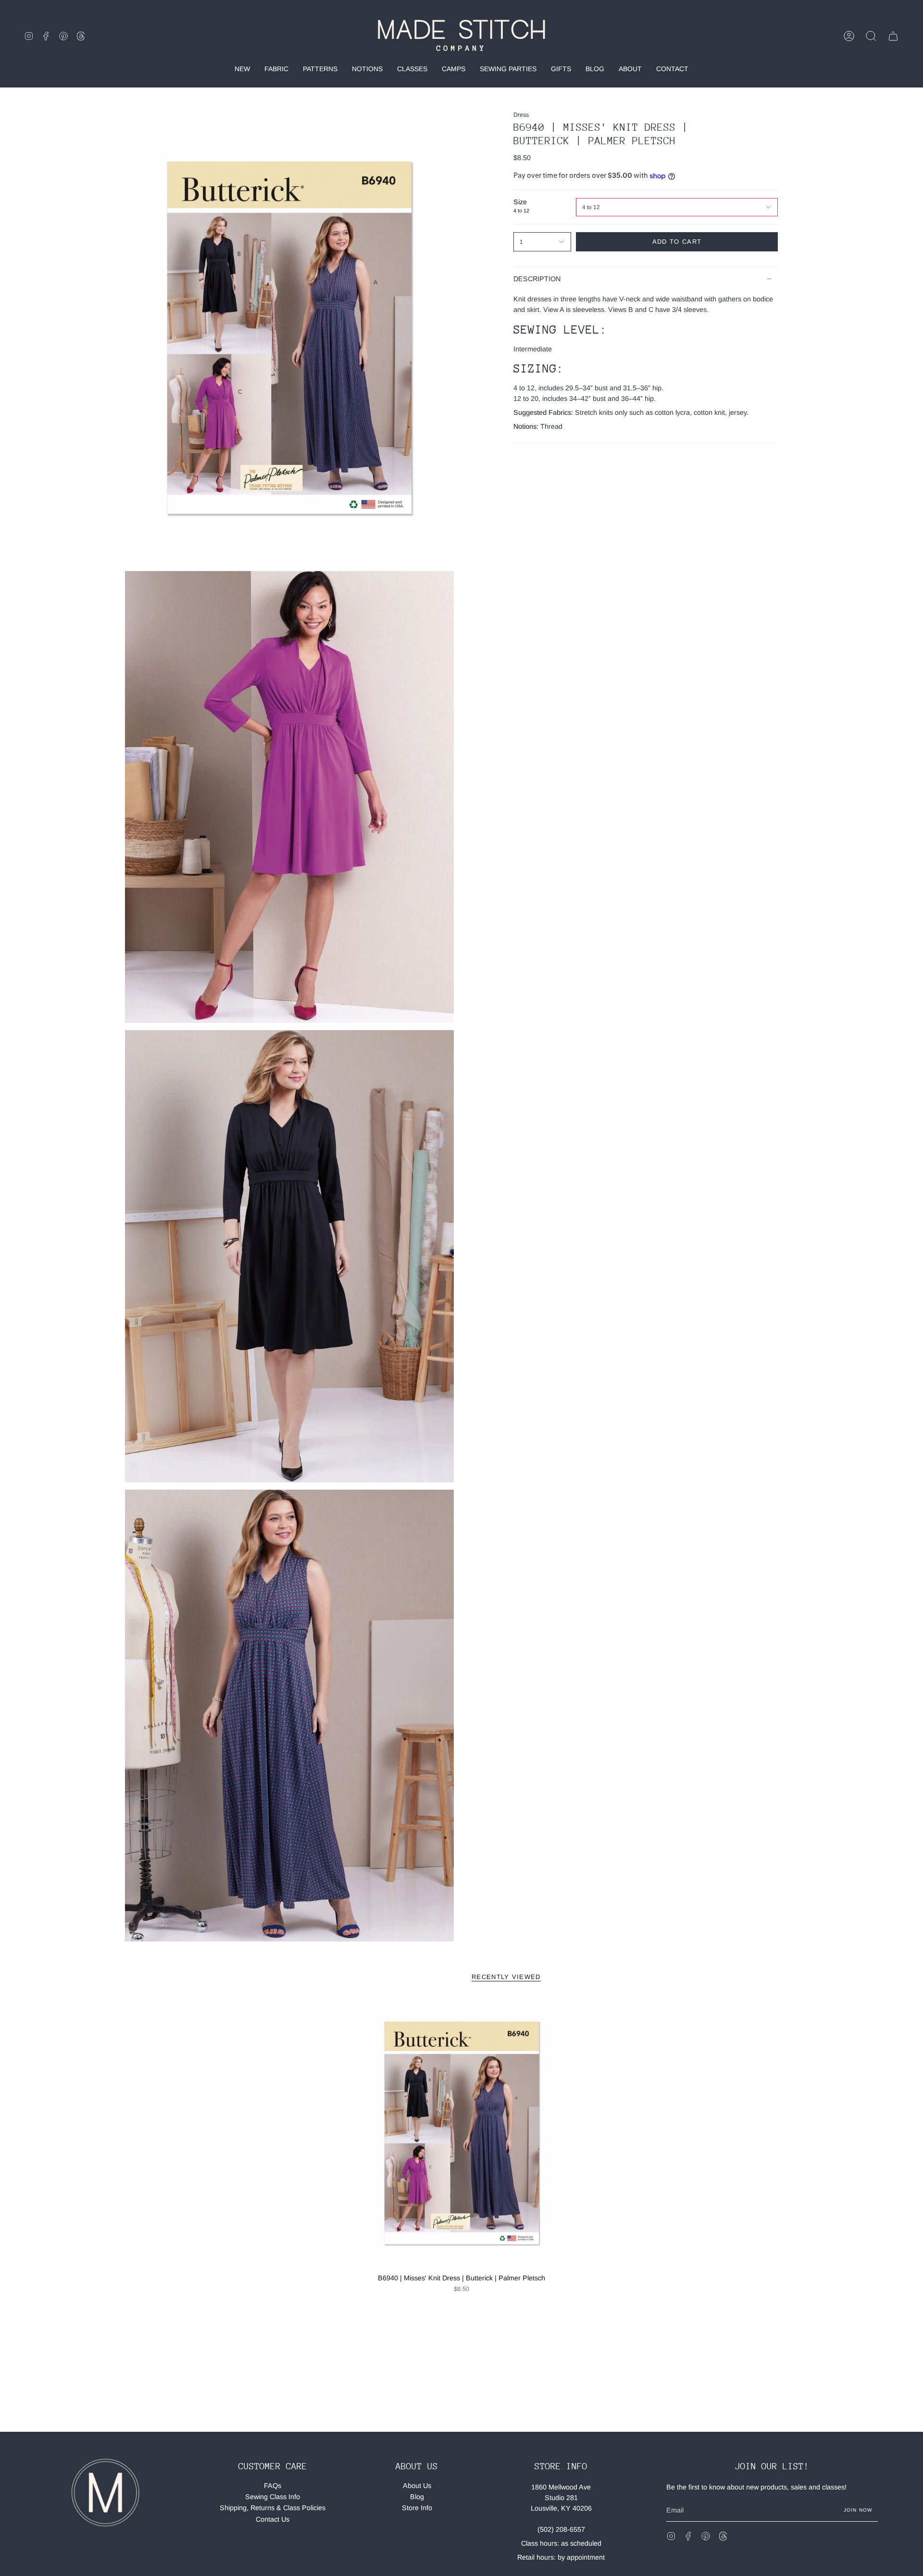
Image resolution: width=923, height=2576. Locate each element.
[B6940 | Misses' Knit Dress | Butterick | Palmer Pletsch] (462, 2133)
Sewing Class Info (273, 2497)
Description (537, 279)
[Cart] (893, 36)
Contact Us (273, 2519)
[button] (871, 36)
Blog (417, 2497)
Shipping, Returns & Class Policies (273, 2508)
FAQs (273, 2486)
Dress (521, 115)
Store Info (417, 2508)
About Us (417, 2486)
